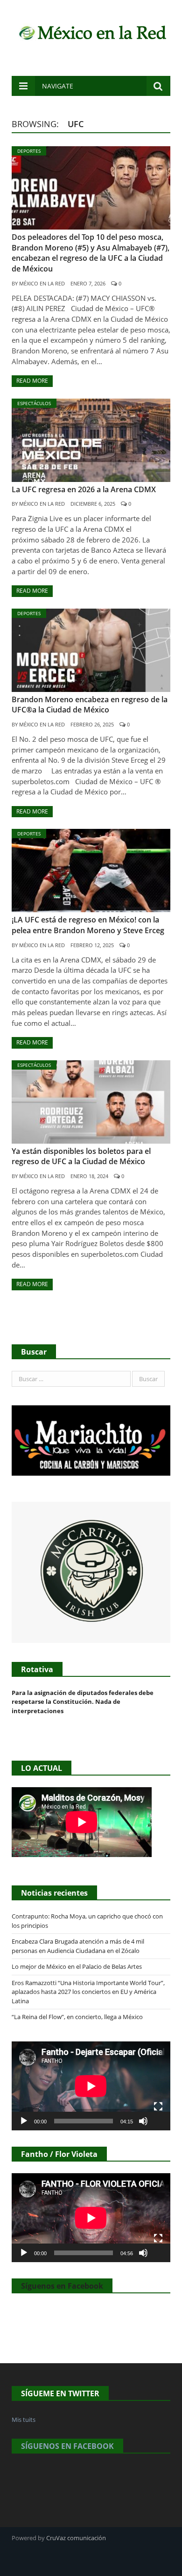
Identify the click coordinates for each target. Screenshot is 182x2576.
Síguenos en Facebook (62, 2286)
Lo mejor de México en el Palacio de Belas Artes (77, 1966)
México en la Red (42, 283)
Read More (32, 381)
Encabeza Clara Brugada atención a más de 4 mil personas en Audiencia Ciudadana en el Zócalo (78, 1946)
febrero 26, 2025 (92, 724)
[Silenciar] (143, 2121)
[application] (91, 2086)
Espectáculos (34, 403)
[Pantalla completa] (158, 2107)
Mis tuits (24, 2420)
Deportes (29, 151)
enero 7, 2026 (88, 283)
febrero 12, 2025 (92, 945)
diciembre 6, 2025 (93, 504)
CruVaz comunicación (76, 2538)
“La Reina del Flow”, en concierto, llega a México (77, 2017)
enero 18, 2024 (89, 1176)
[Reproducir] (24, 2121)
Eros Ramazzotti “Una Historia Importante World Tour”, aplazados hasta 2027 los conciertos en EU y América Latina (88, 1992)
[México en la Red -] (91, 31)
